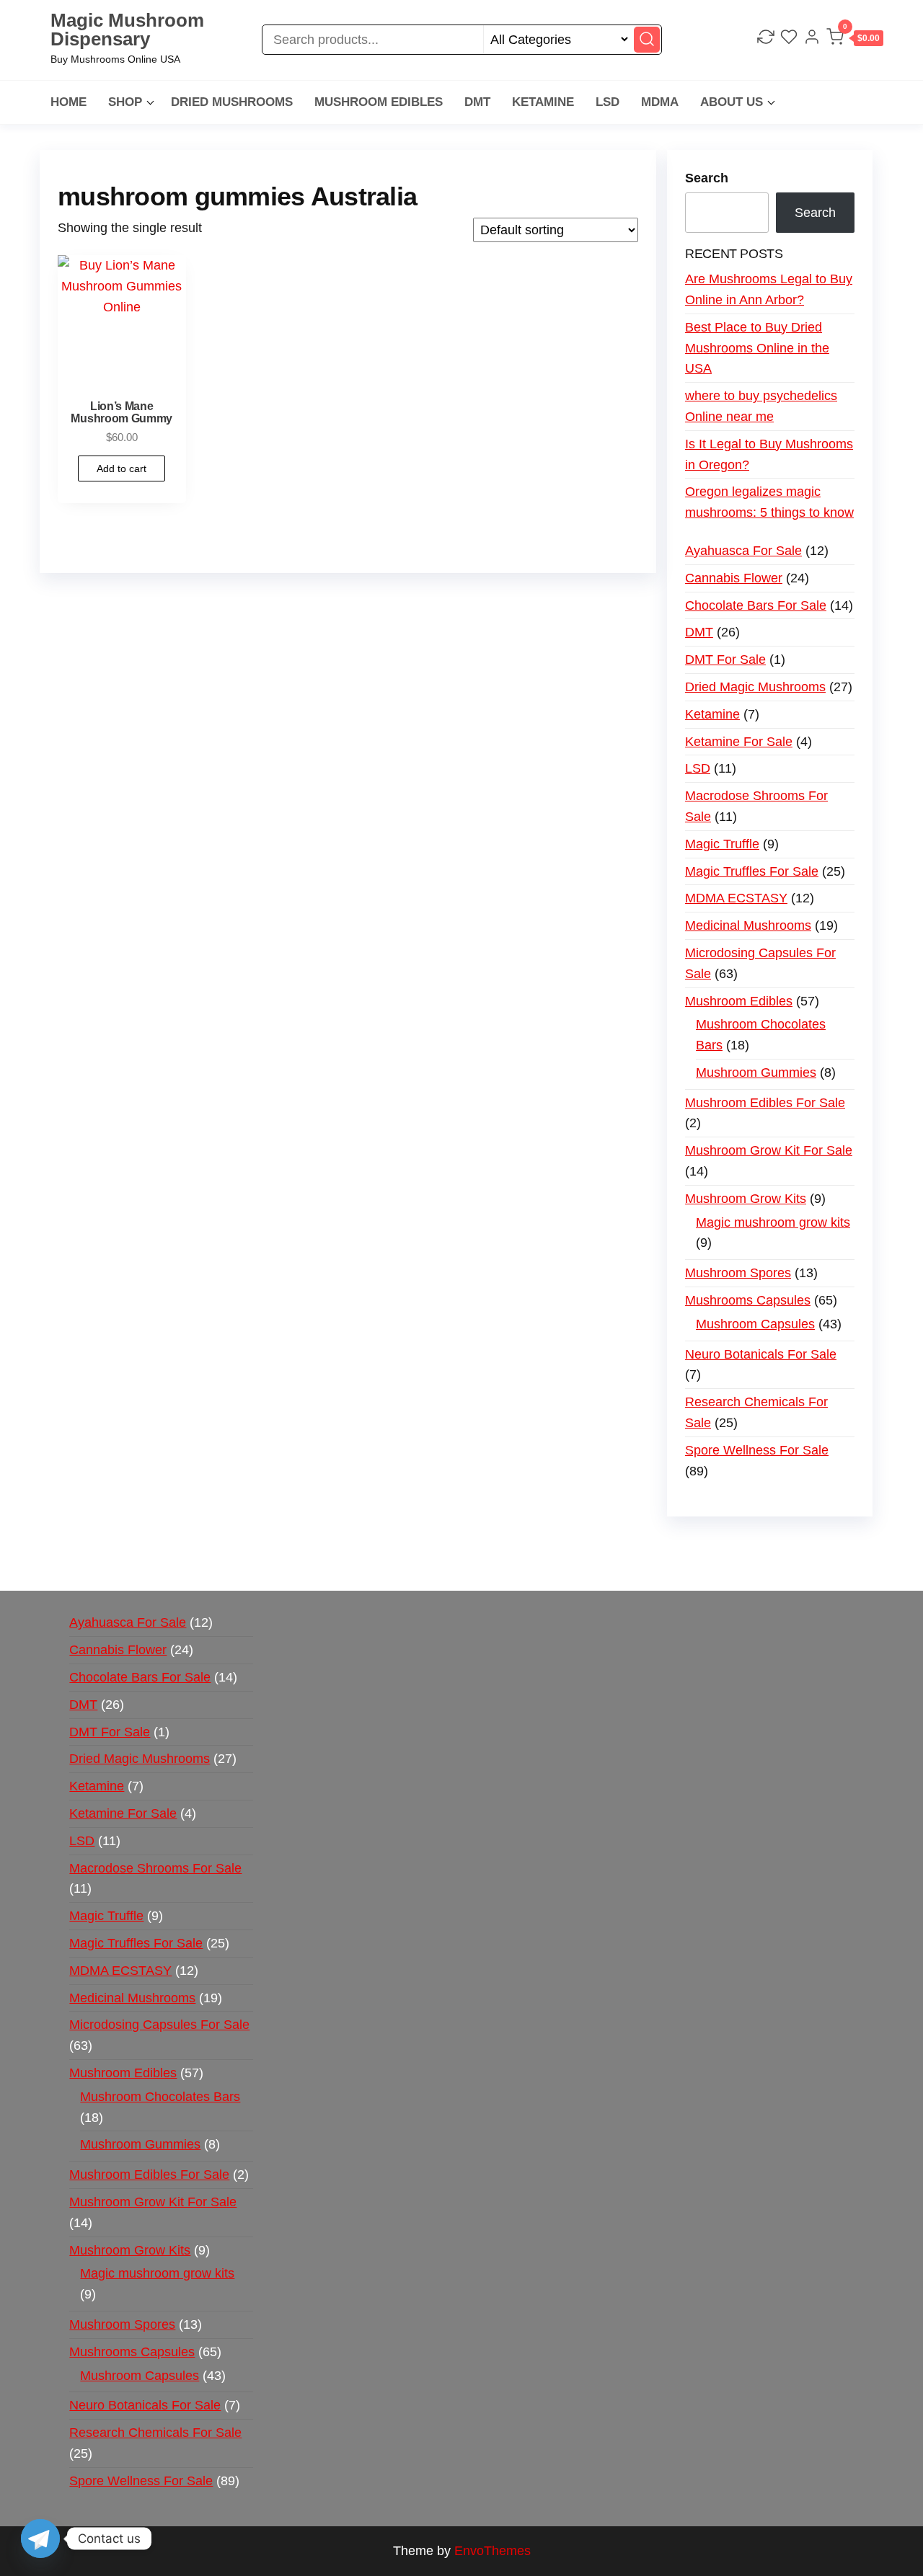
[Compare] (766, 39)
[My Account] (812, 39)
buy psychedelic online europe (275, 1565)
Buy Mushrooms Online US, (349, 1545)
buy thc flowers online (751, 1545)
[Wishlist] (789, 39)
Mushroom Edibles (379, 102)
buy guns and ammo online (741, 1565)
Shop (125, 102)
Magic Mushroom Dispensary (127, 30)
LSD (608, 102)
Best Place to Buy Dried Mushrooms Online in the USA (757, 348)
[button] (855, 40)
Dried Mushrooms (232, 102)
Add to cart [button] (122, 468)
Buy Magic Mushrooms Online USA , (163, 1545)
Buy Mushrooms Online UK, (513, 1545)
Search (707, 178)
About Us (732, 102)
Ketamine (543, 102)
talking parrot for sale (432, 1565)
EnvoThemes (493, 2551)
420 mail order (636, 1545)
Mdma (660, 102)
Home (69, 102)
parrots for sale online (120, 1565)
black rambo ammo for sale (578, 1565)
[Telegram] (40, 2539)
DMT (477, 102)
